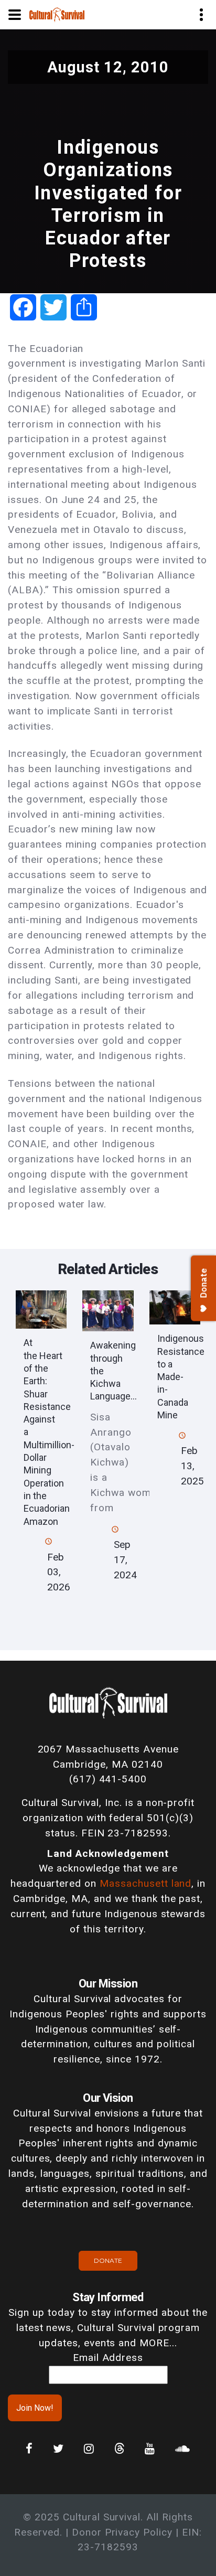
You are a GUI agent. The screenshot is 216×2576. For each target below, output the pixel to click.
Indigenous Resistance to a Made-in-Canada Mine (181, 1377)
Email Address (108, 2358)
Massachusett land (145, 1883)
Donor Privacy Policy (122, 2532)
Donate (108, 2260)
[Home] (57, 14)
